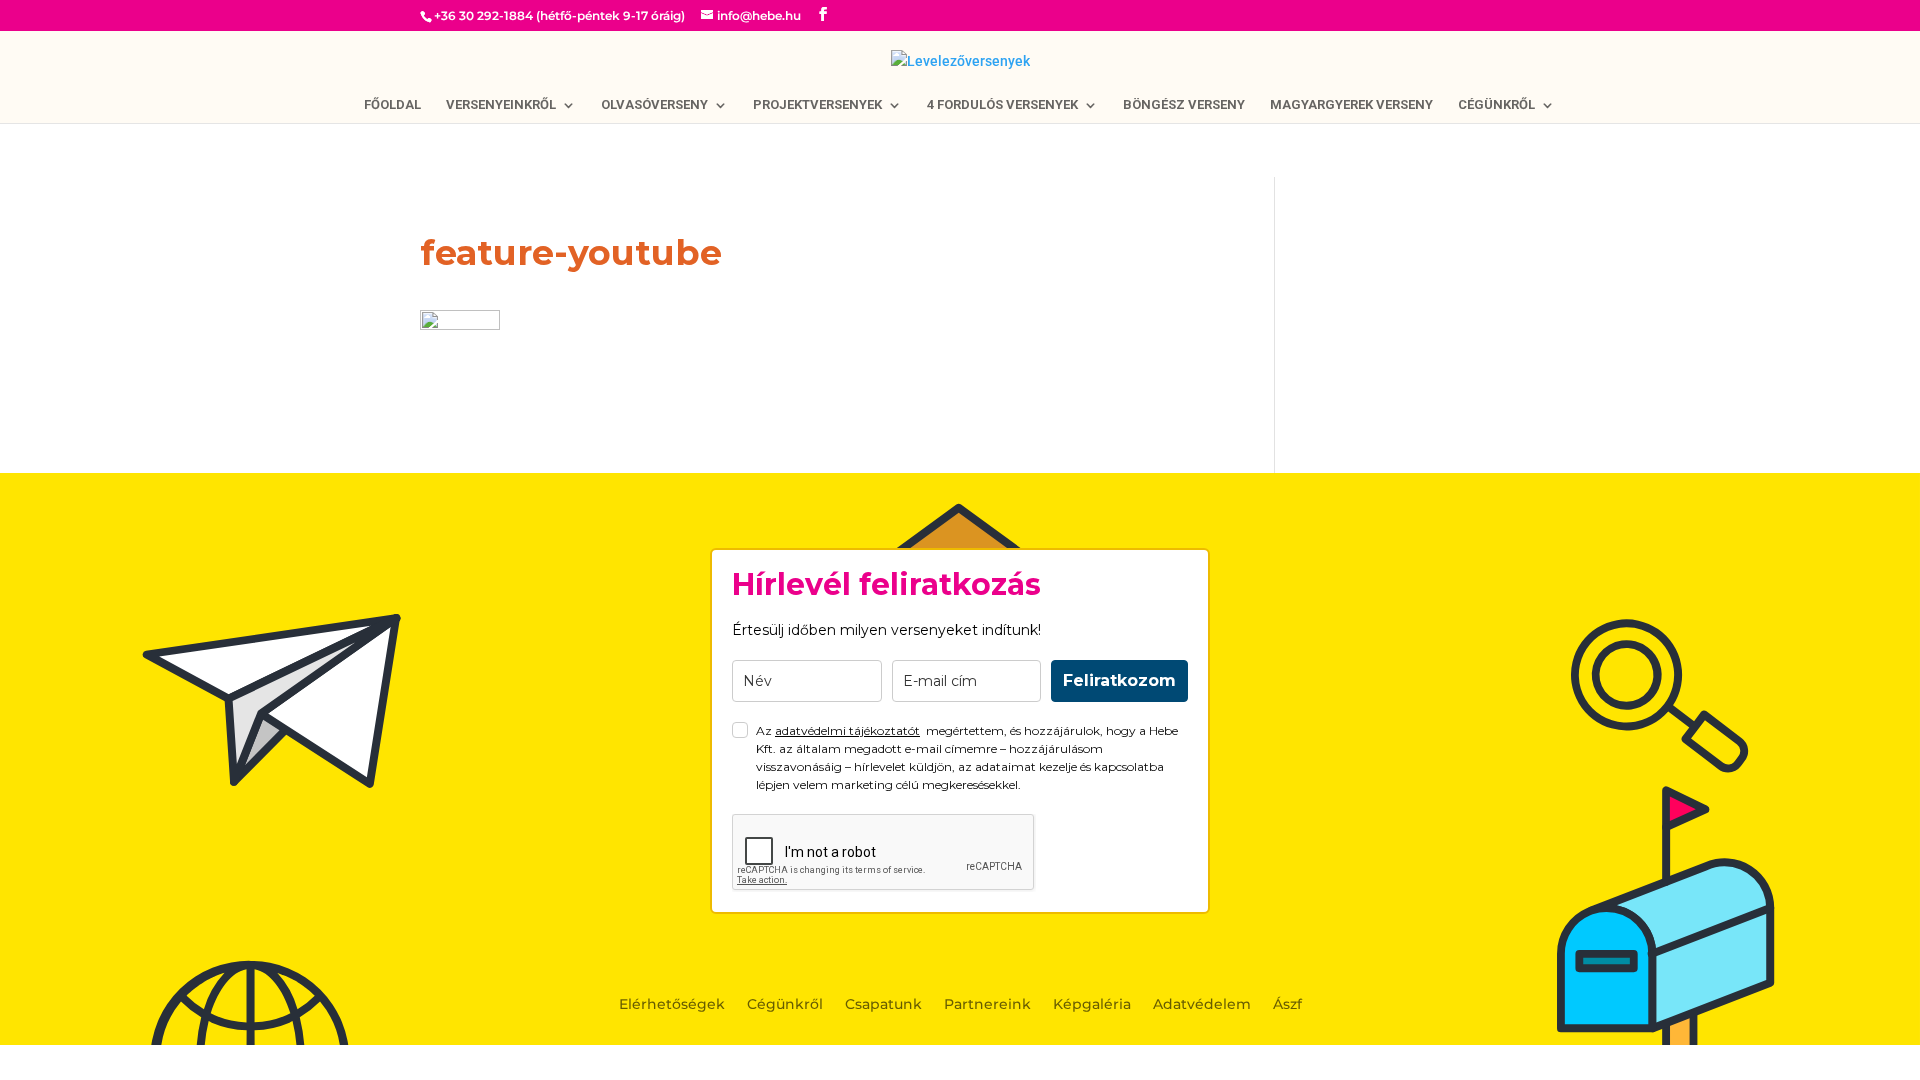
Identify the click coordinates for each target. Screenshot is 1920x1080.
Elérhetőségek (672, 1005)
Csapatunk (883, 1005)
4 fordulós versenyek (1002, 105)
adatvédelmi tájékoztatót (847, 730)
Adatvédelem (1202, 1005)
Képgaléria (1092, 1005)
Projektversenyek (817, 105)
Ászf (1287, 1005)
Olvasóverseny (654, 105)
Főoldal (392, 105)
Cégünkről (1496, 105)
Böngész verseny (1184, 105)
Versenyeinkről (501, 105)
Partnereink (987, 1005)
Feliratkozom (1119, 680)
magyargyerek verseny (1351, 105)
